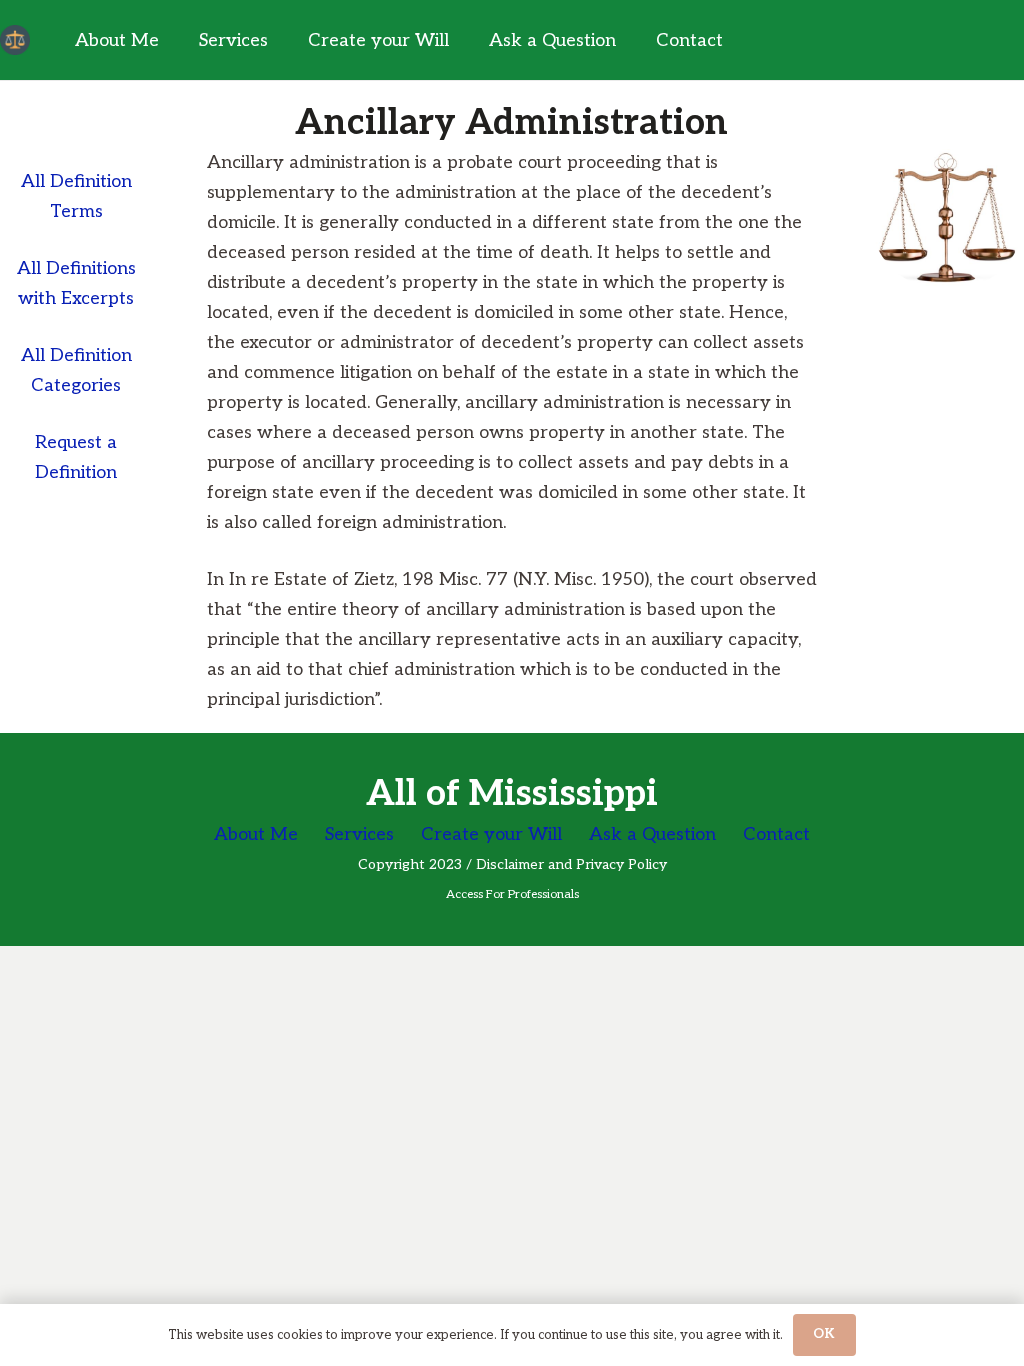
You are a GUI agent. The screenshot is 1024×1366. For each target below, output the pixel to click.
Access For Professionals (512, 894)
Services (359, 834)
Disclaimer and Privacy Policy (571, 864)
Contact (776, 834)
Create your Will (491, 834)
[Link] (15, 40)
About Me (256, 834)
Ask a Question (652, 834)
